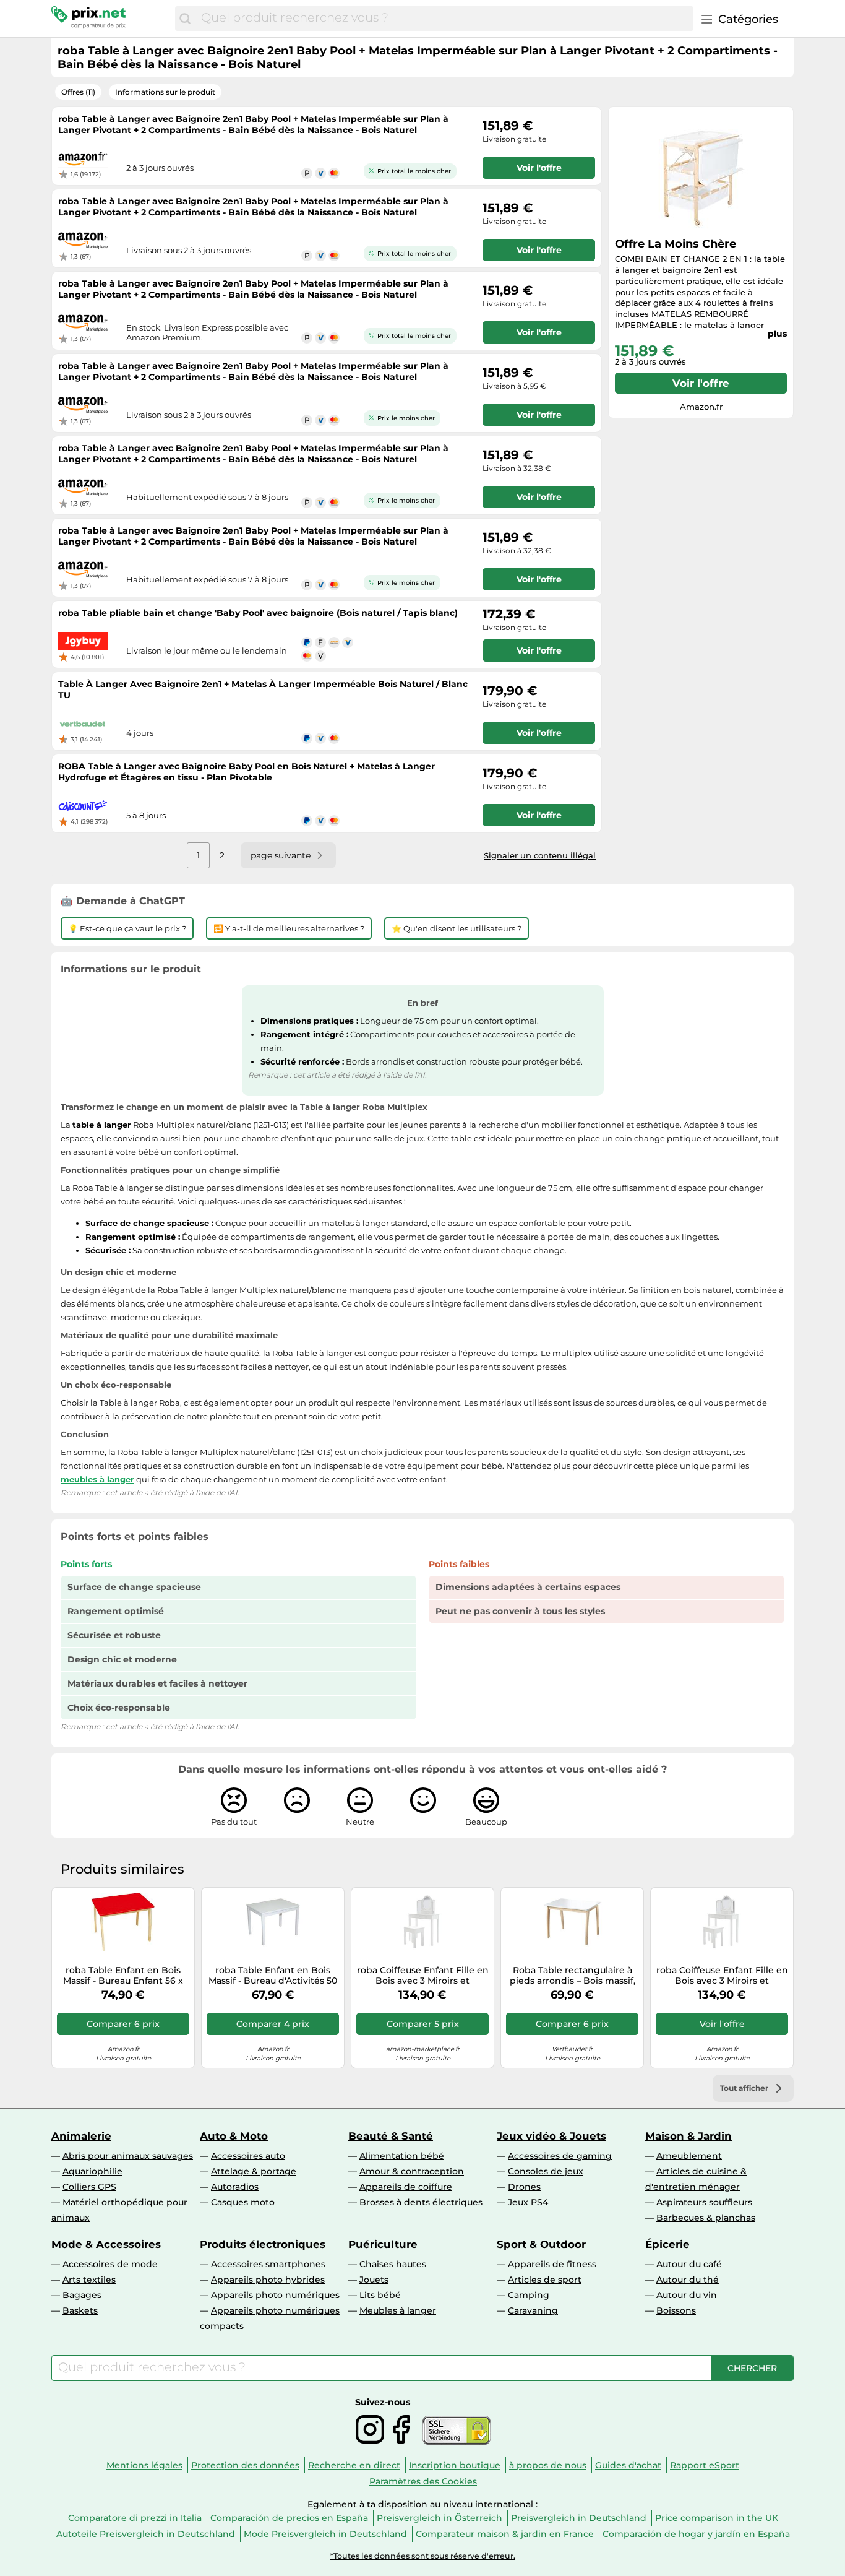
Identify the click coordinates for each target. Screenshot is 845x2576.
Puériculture (383, 2244)
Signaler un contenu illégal (540, 855)
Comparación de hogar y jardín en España (696, 2534)
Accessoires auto (248, 2156)
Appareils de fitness (552, 2264)
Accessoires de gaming (560, 2156)
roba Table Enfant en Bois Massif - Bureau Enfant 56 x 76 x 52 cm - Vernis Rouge (123, 1976)
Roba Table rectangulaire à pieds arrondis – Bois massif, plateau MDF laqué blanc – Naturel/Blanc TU (573, 1976)
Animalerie (81, 2136)
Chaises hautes (393, 2264)
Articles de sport (545, 2280)
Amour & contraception (412, 2171)
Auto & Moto (234, 2136)
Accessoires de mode (110, 2264)
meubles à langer (97, 1479)
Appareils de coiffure (406, 2187)
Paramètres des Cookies (423, 2481)
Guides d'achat (628, 2465)
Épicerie (667, 2244)
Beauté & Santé (391, 2136)
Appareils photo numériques (275, 2295)
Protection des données (245, 2465)
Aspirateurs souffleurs (704, 2202)
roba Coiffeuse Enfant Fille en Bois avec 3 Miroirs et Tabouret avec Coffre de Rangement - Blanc (423, 1976)
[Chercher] (185, 19)
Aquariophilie (92, 2171)
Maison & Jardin (688, 2136)
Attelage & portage (254, 2171)
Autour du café (689, 2264)
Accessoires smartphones (268, 2264)
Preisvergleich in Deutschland (579, 2518)
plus (777, 334)
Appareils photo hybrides (268, 2280)
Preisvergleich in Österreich (440, 2518)
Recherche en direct (354, 2465)
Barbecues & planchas (706, 2218)
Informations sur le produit (165, 92)
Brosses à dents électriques (421, 2202)
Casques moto (243, 2202)
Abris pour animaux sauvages (128, 2156)
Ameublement (689, 2156)
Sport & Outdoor (541, 2244)
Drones (524, 2187)
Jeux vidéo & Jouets (551, 2136)
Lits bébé (380, 2295)
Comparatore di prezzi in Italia (135, 2518)
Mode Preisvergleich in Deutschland (325, 2534)
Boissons (676, 2310)
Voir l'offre (701, 383)
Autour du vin (687, 2295)
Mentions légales (144, 2465)
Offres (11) (78, 92)
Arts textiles (89, 2280)
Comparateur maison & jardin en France (505, 2534)
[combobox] (444, 19)
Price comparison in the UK (717, 2518)
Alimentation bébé (402, 2156)
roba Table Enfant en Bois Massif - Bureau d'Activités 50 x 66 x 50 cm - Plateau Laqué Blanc (273, 1976)
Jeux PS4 (528, 2202)
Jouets (374, 2280)
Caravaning (533, 2310)
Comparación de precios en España (289, 2518)
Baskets (80, 2310)
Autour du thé (688, 2280)
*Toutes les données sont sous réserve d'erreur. (423, 2556)
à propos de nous (548, 2465)
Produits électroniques (263, 2244)
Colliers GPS (89, 2187)
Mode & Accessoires (106, 2244)
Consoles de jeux (546, 2171)
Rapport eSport (705, 2465)
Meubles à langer (398, 2310)
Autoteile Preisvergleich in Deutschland (146, 2534)
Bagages (82, 2295)
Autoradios (235, 2187)
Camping (529, 2295)
